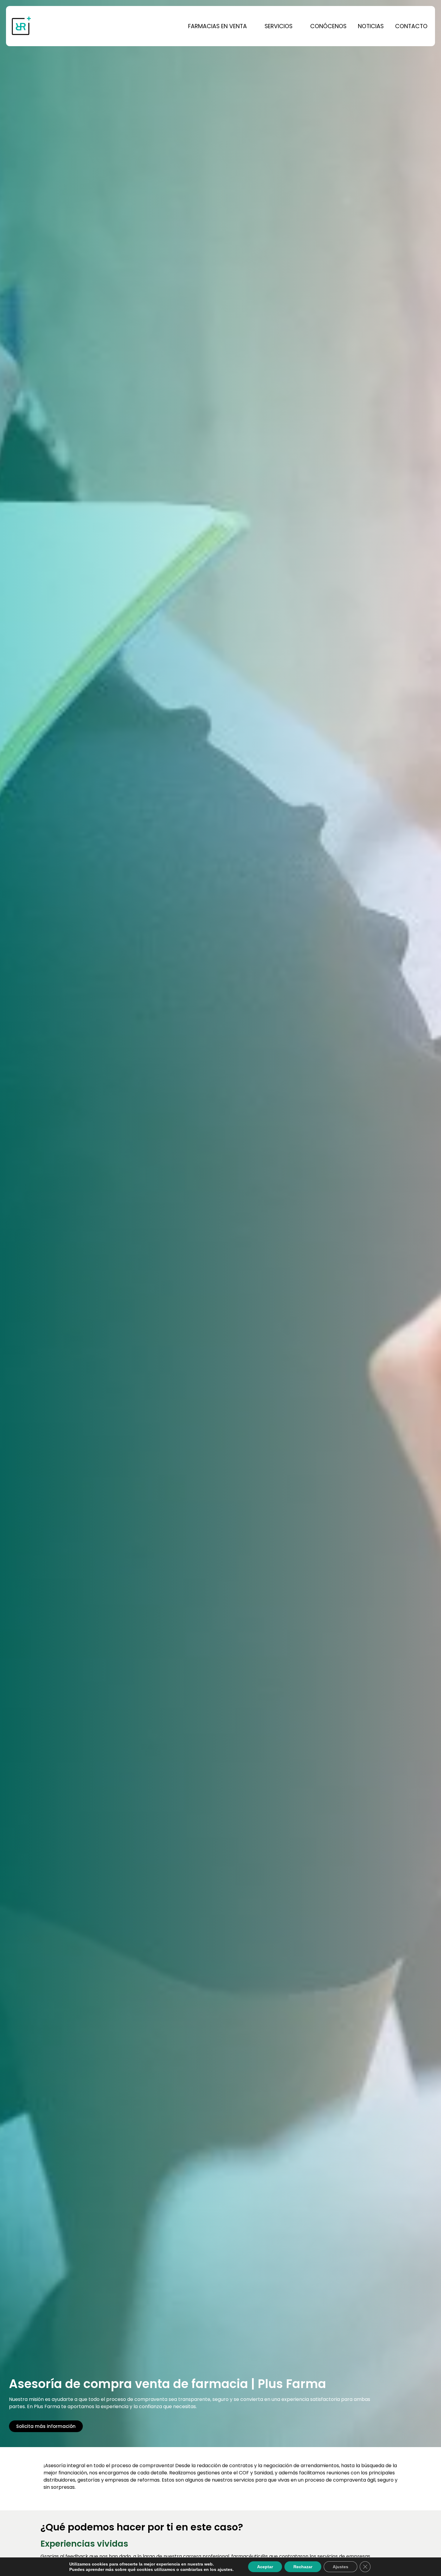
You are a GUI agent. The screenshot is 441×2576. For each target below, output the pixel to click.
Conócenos (328, 26)
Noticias (371, 26)
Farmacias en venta (217, 26)
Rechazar (303, 2567)
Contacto (411, 26)
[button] (221, 26)
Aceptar (265, 2567)
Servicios (279, 26)
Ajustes (340, 2567)
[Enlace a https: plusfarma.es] (51, 26)
